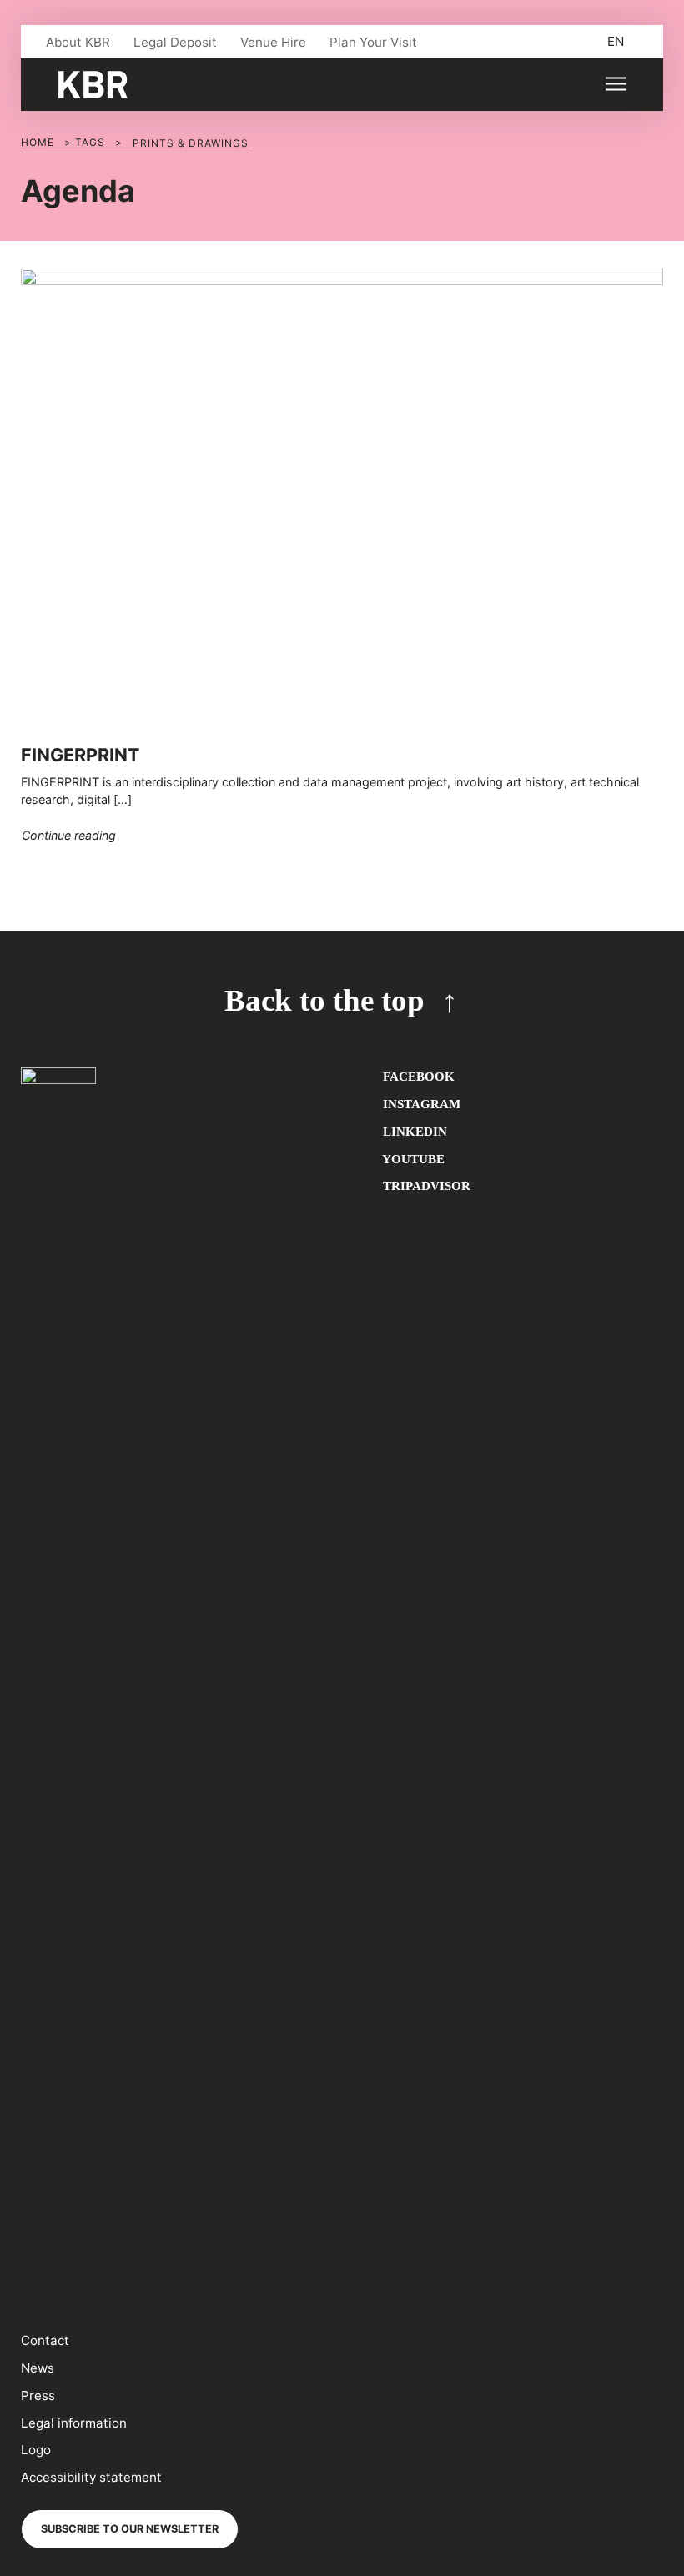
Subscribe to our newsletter (130, 2529)
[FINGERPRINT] (342, 498)
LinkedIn (413, 1131)
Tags (90, 142)
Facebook (417, 1076)
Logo (36, 2450)
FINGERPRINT (80, 755)
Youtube (412, 1159)
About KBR (78, 42)
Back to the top (324, 1000)
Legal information (74, 2423)
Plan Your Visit (373, 42)
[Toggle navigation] (615, 85)
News (38, 2368)
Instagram (420, 1104)
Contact (45, 2340)
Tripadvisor (425, 1185)
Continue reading (69, 835)
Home (38, 142)
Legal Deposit (175, 42)
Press (38, 2395)
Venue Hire (273, 42)
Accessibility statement (91, 2477)
